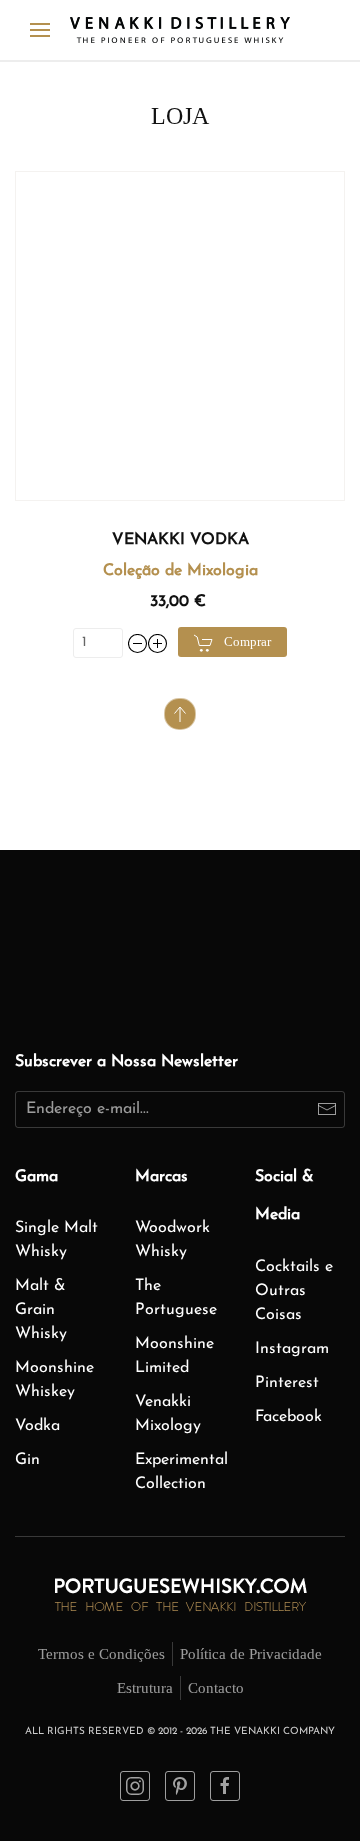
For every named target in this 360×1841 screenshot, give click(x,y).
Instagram (292, 1349)
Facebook (288, 1417)
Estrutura (145, 1688)
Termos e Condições (101, 1654)
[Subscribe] (326, 1109)
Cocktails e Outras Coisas (294, 1291)
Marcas (161, 1177)
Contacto (216, 1688)
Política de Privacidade (251, 1654)
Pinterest (287, 1383)
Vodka (37, 1426)
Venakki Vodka (180, 540)
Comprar (247, 641)
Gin (27, 1460)
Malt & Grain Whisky (41, 1310)
